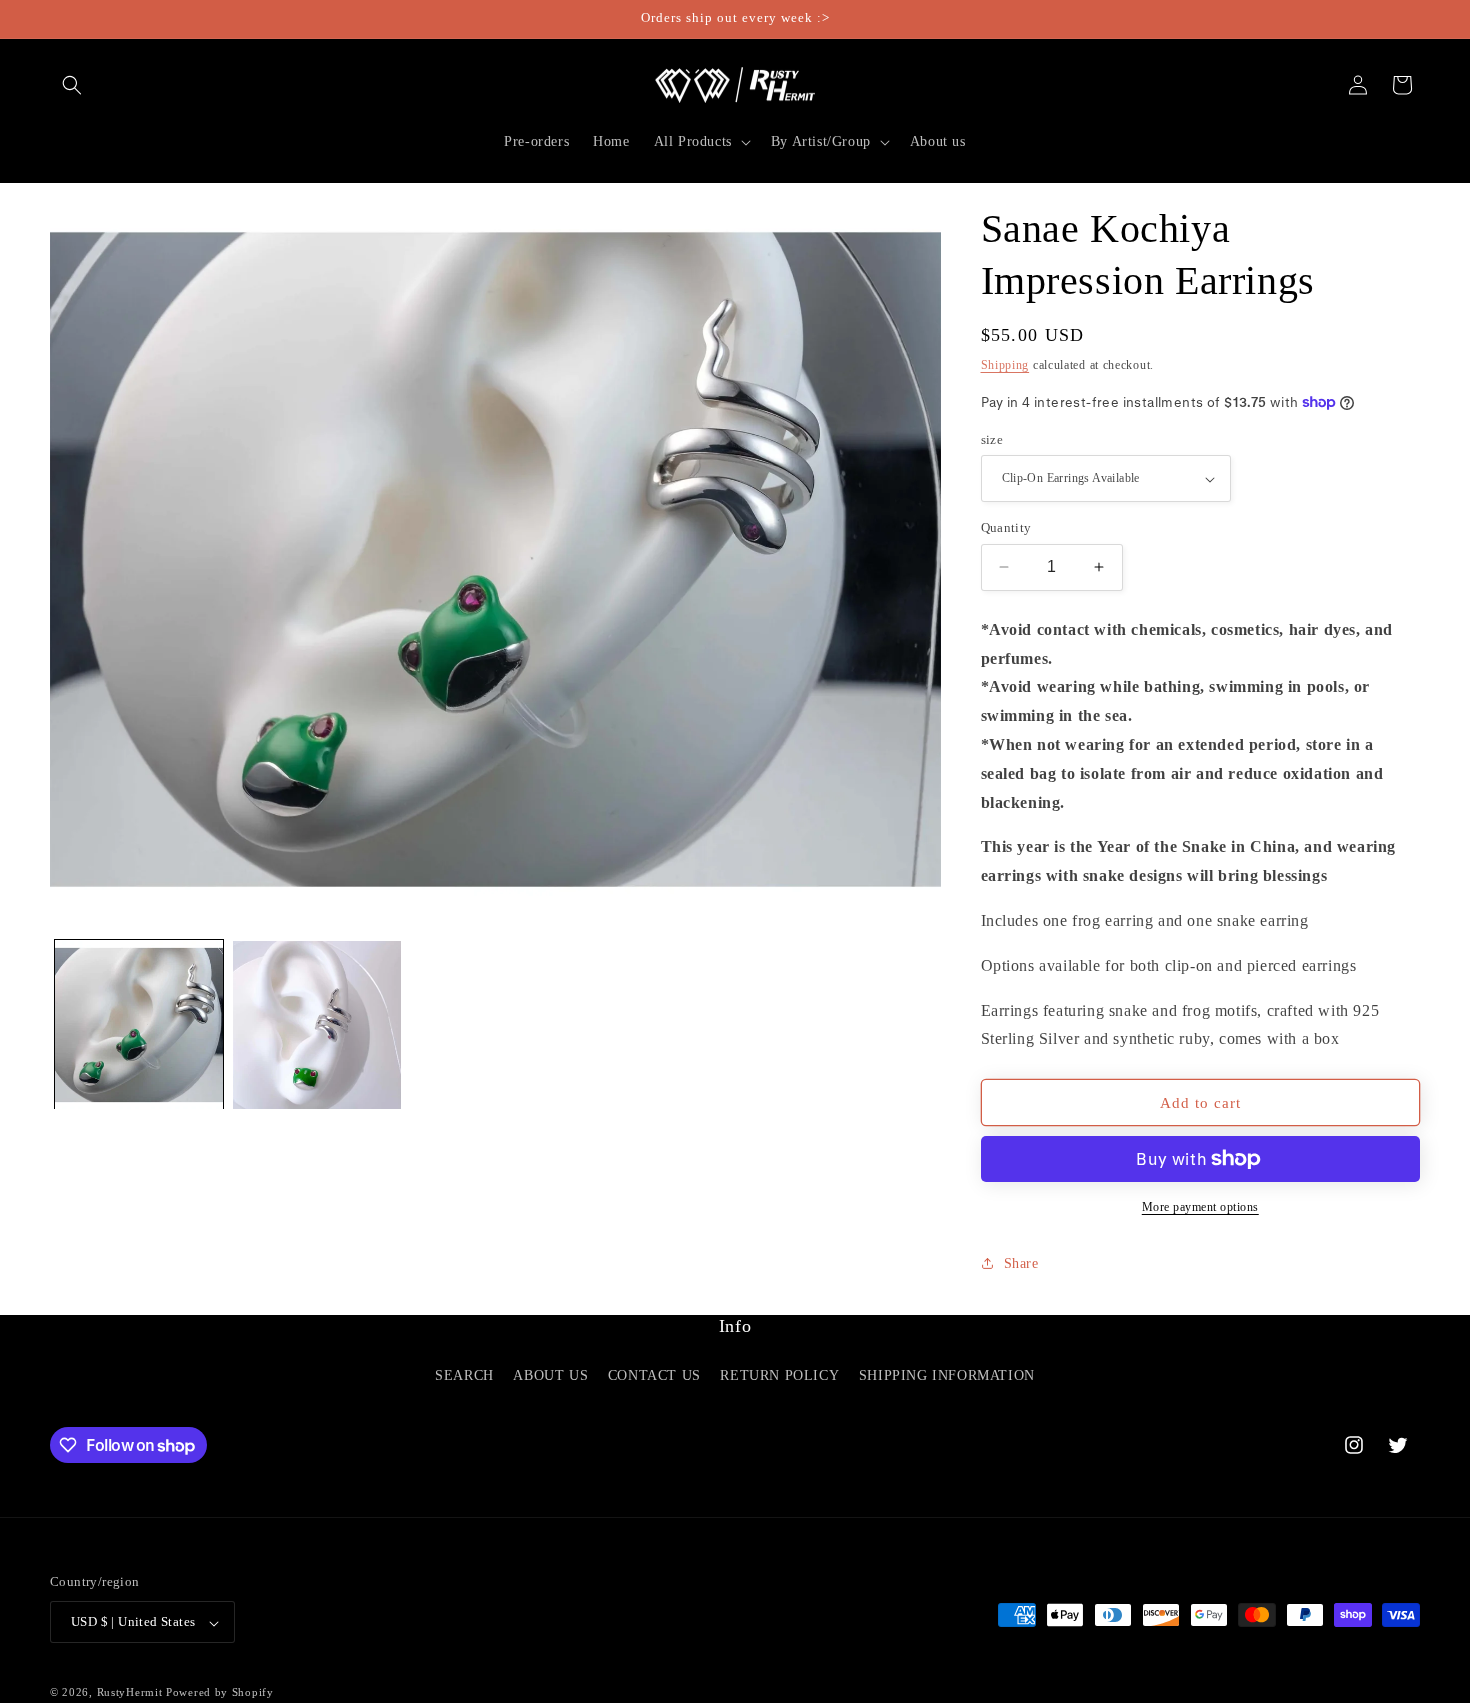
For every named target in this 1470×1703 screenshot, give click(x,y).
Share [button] (1021, 1263)
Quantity (1006, 527)
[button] (72, 85)
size (992, 439)
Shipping (1005, 365)
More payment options (1200, 1207)
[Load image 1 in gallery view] (139, 1025)
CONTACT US (654, 1375)
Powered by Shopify (220, 1693)
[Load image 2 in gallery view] (317, 1025)
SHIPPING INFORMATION (947, 1375)
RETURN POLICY (779, 1375)
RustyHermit (130, 1693)
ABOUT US (550, 1375)
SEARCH (464, 1375)
